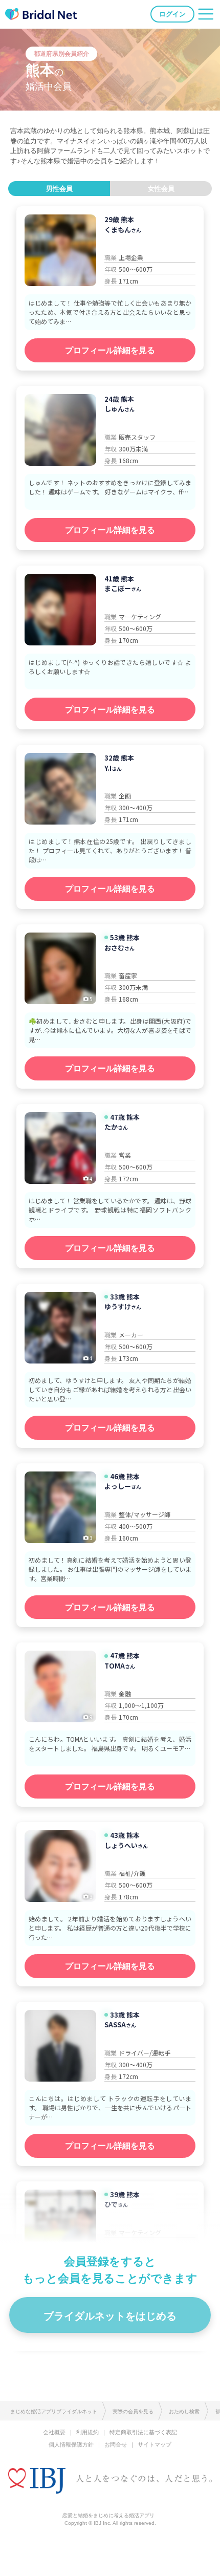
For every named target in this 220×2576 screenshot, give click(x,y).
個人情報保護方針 (71, 2444)
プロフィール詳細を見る (110, 350)
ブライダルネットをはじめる (110, 2316)
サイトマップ (155, 2444)
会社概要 (54, 2432)
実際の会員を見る (133, 2411)
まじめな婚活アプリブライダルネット (54, 2411)
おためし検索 (184, 2411)
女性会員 (161, 189)
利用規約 (87, 2432)
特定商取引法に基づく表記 (143, 2432)
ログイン (172, 14)
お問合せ (116, 2444)
